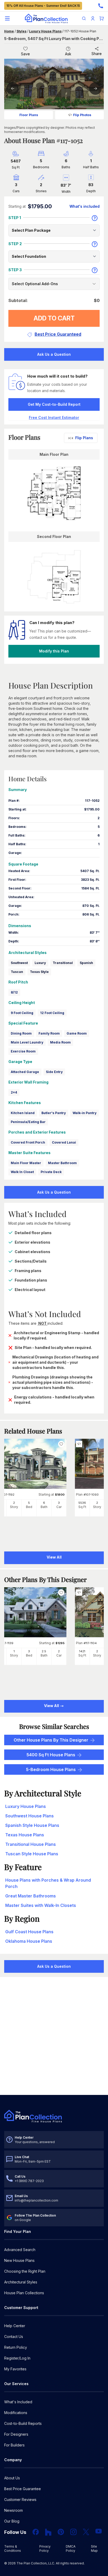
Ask (68, 54)
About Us (12, 2478)
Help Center (15, 2326)
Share (97, 54)
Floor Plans (29, 115)
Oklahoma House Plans (29, 1941)
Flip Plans (84, 438)
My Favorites (15, 2369)
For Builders (14, 2445)
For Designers (16, 2434)
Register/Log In (17, 2358)
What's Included (18, 2402)
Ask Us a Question (54, 354)
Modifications (16, 2413)
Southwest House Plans (29, 1816)
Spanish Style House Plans (32, 1825)
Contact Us (14, 2337)
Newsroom (13, 2510)
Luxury (40, 963)
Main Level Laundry (27, 1042)
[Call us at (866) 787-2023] (101, 6)
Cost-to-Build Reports (23, 2423)
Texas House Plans (25, 1835)
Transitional (63, 963)
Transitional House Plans (31, 1844)
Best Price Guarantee (23, 2489)
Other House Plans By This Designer (51, 1740)
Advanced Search (20, 2250)
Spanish (86, 963)
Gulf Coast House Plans (29, 1932)
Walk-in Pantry (85, 1113)
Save (25, 54)
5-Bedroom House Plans (51, 1769)
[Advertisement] (54, 2036)
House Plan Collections (24, 2293)
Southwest (19, 963)
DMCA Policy (71, 2548)
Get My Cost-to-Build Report (54, 404)
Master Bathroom (62, 1163)
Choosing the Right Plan (25, 2271)
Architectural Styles (21, 2282)
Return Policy (16, 2347)
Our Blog (12, 2521)
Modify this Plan (54, 651)
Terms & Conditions (13, 2548)
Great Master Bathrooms (31, 1896)
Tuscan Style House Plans (32, 1854)
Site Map (94, 2548)
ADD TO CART (54, 318)
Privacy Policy (45, 2548)
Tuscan (17, 972)
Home (9, 31)
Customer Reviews (20, 2500)
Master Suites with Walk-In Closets (41, 1905)
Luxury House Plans (45, 31)
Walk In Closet (22, 1172)
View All (52, 1706)
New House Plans (19, 2260)
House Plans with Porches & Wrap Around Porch (48, 1883)
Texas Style (39, 972)
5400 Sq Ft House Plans (51, 1755)
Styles (21, 31)
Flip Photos (82, 115)
